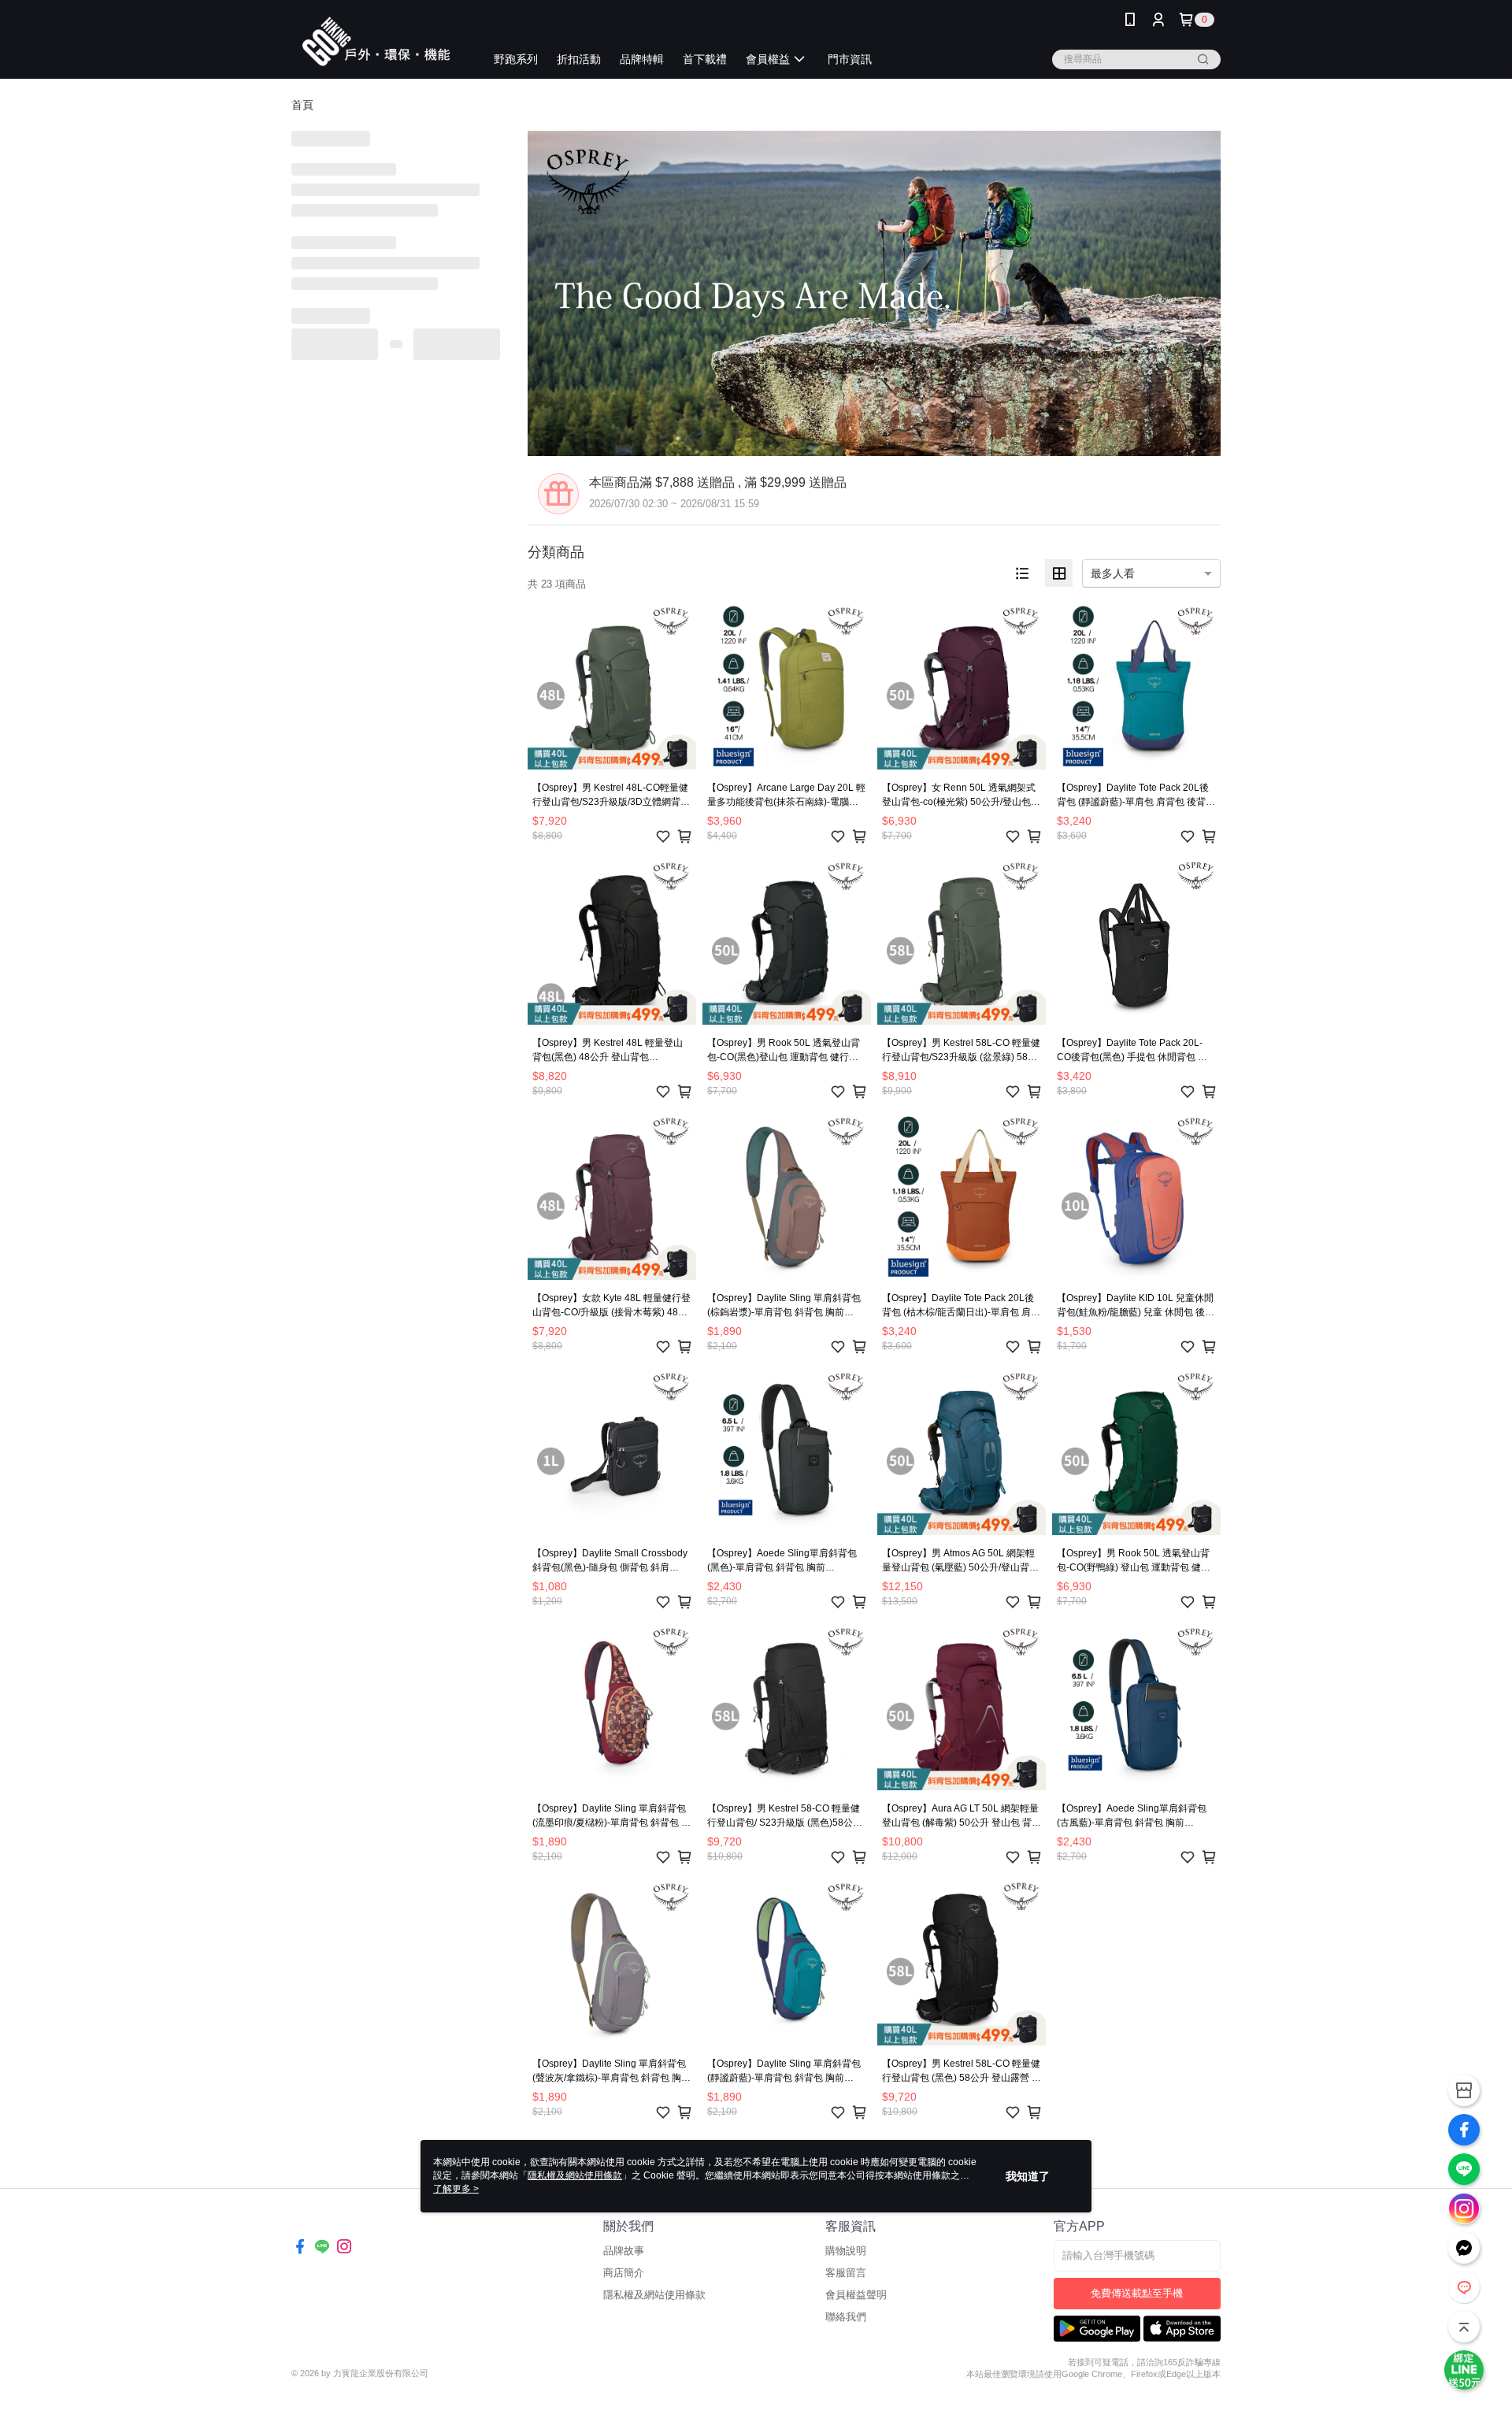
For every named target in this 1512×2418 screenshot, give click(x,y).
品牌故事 (624, 2251)
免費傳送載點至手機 (1137, 2293)
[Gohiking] (379, 41)
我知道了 (1028, 2176)
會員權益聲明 (856, 2295)
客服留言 (846, 2273)
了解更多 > (456, 2189)
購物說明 (846, 2251)
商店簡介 (624, 2273)
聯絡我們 (846, 2317)
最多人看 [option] (1113, 573)
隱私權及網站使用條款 (654, 2295)
